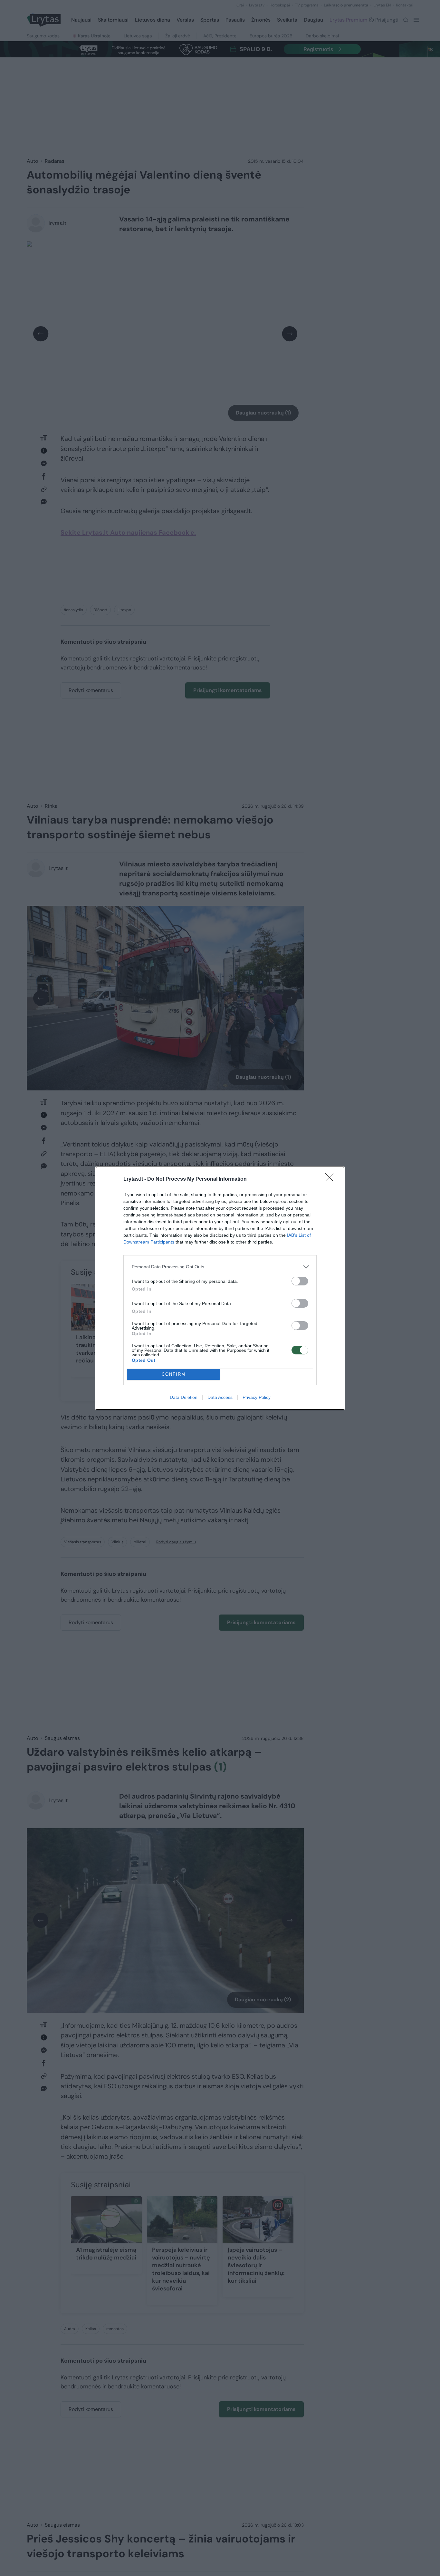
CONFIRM (174, 1374)
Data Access (220, 1397)
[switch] (300, 1281)
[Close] (331, 1179)
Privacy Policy (257, 1397)
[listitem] (220, 1267)
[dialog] (220, 1288)
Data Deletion (184, 1397)
